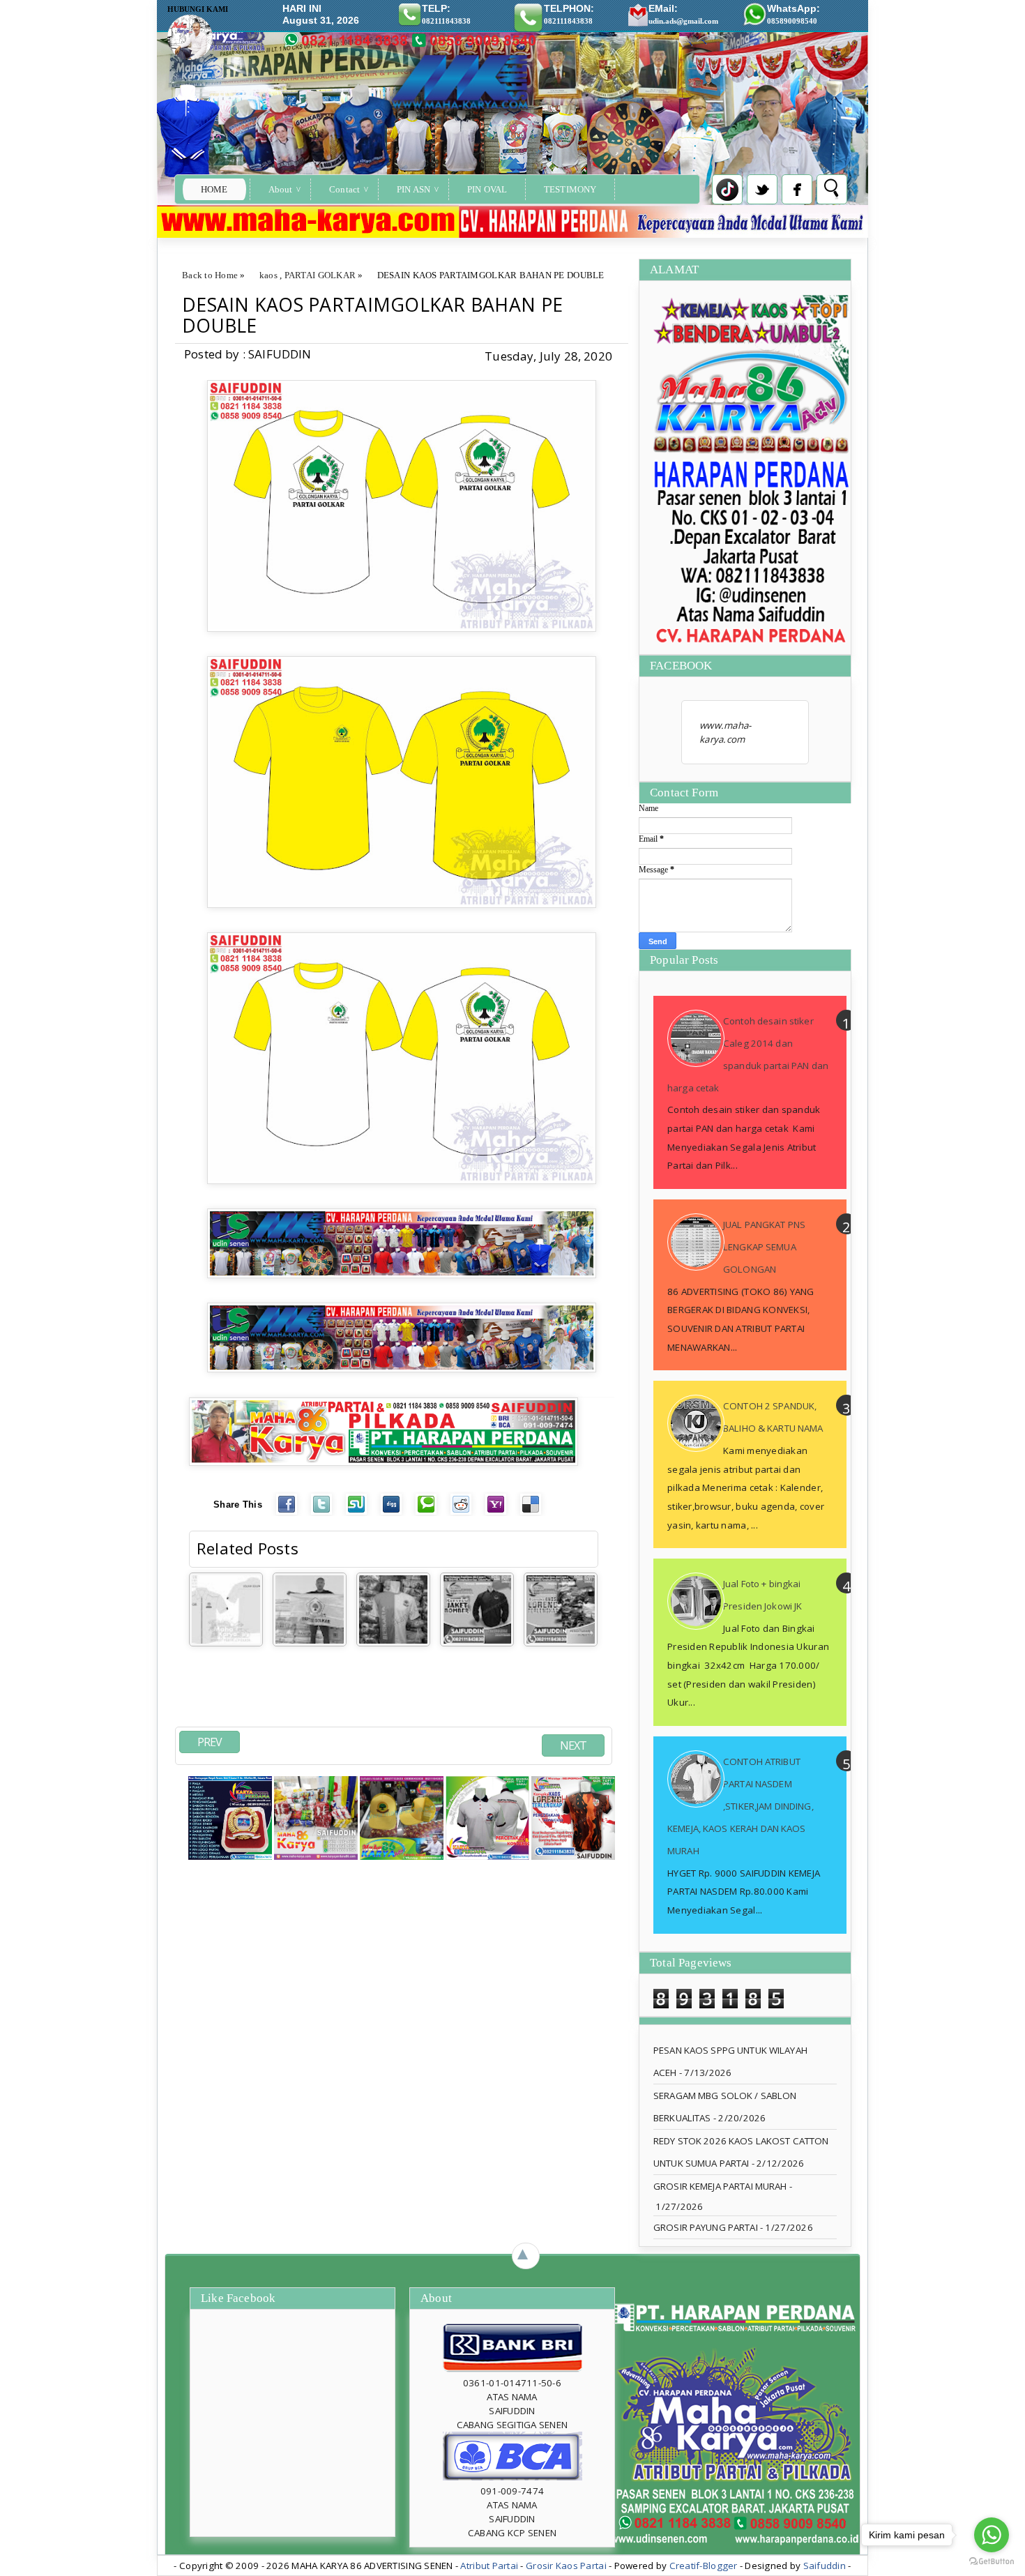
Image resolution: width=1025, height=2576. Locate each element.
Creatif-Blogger (704, 2566)
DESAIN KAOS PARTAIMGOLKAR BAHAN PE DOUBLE (372, 315)
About (281, 189)
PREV (210, 1742)
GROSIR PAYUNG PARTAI (706, 2227)
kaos (268, 275)
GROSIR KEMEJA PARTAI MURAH (720, 2186)
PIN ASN (413, 189)
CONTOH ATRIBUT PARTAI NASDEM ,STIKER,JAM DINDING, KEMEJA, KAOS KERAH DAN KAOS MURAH (741, 1806)
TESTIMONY (570, 189)
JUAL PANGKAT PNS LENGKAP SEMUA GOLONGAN (764, 1247)
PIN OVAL (487, 189)
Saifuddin (825, 2566)
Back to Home (210, 275)
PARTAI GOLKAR (320, 275)
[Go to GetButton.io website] (992, 2562)
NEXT (573, 1745)
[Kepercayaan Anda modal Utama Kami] (384, 1462)
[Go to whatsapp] (992, 2535)
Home (214, 189)
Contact (344, 189)
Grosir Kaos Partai (567, 2566)
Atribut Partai (489, 2566)
